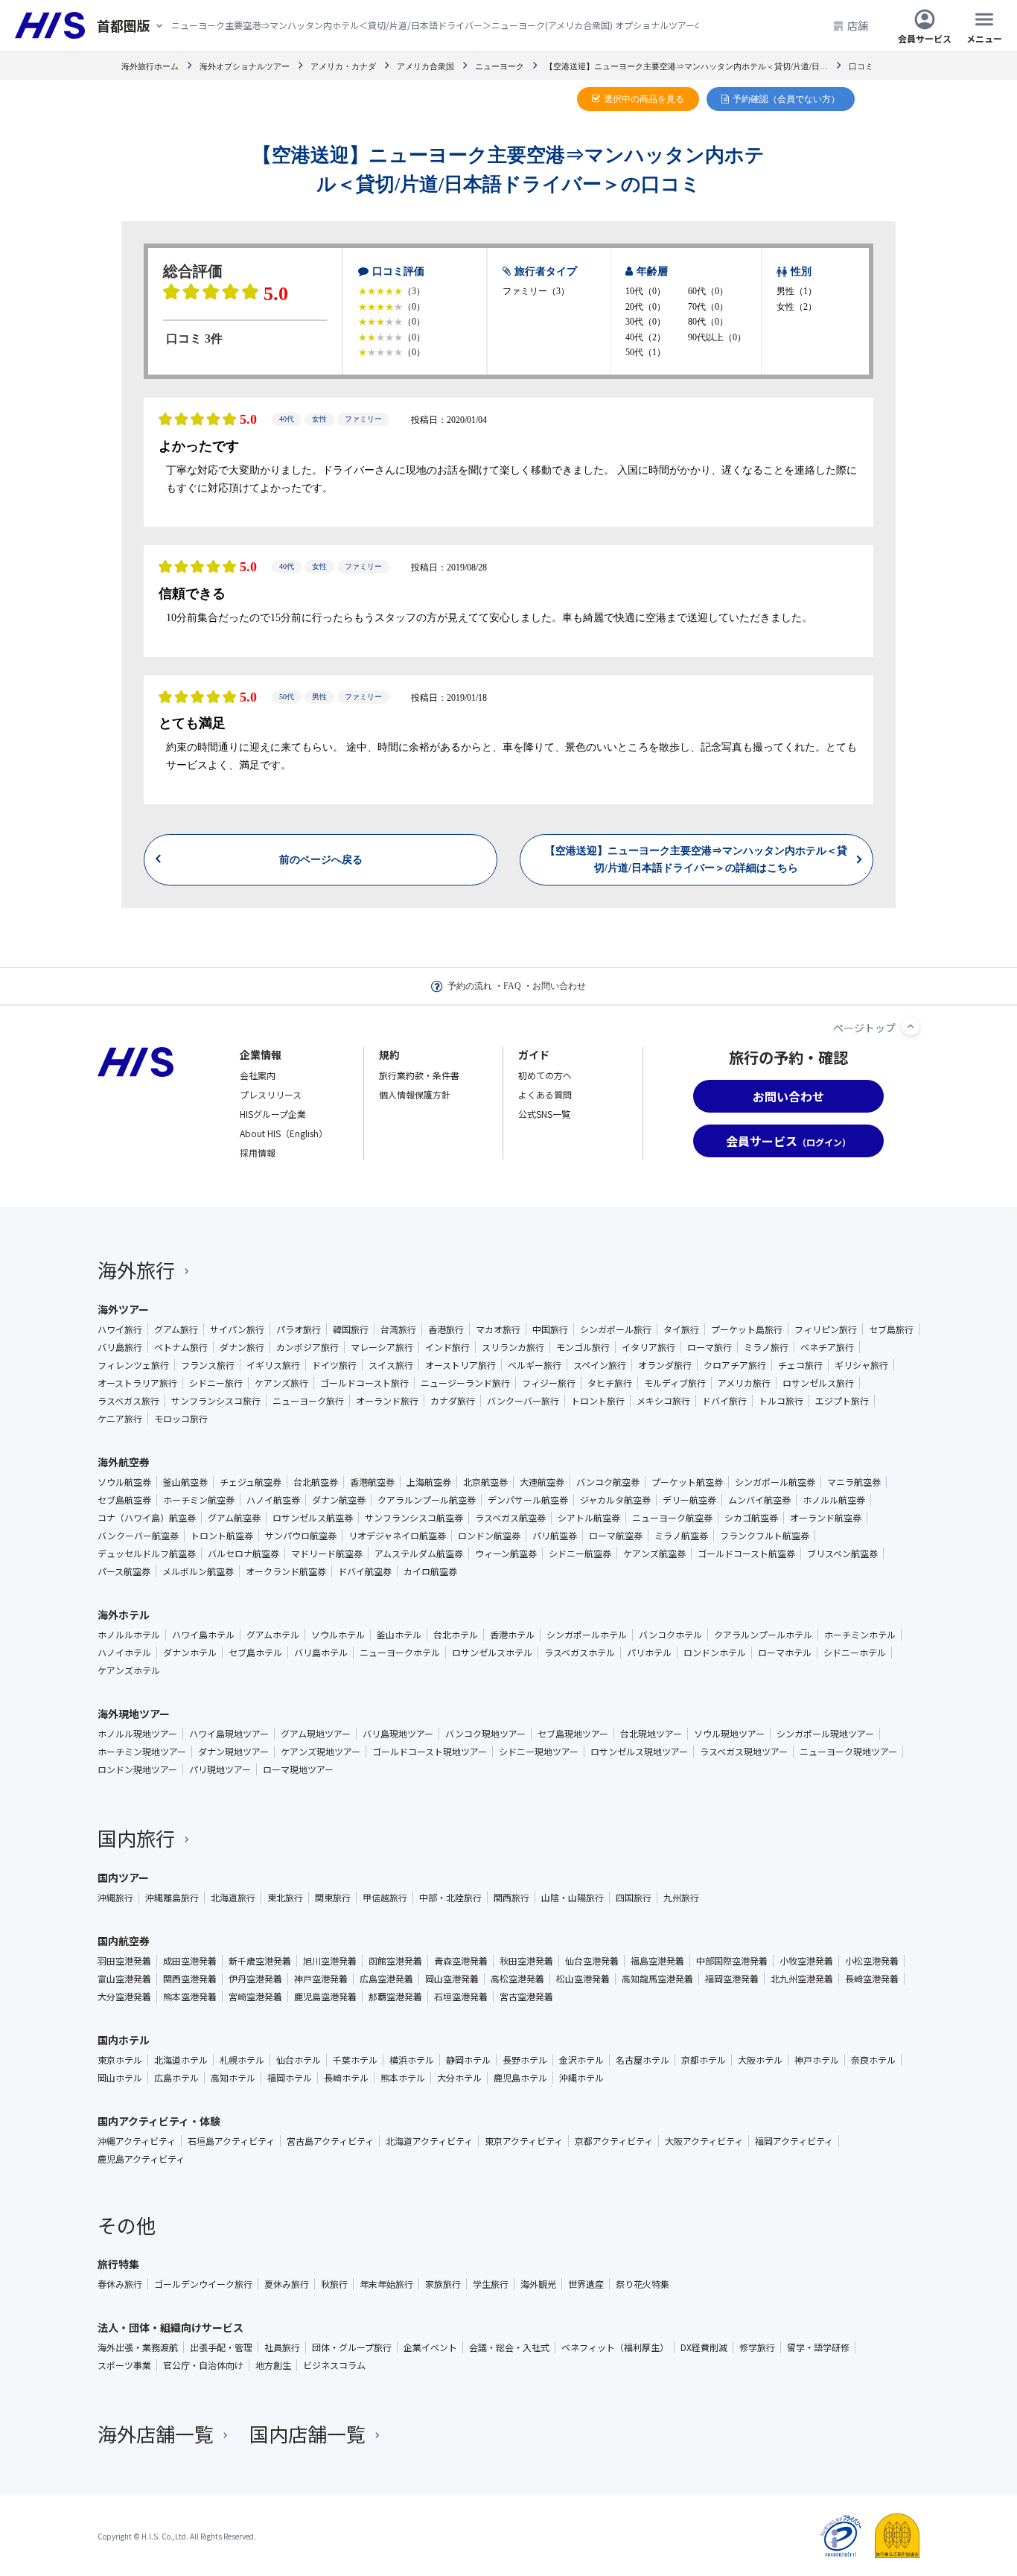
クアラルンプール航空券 (427, 1500)
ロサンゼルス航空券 (313, 1518)
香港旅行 (446, 1329)
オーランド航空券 (826, 1518)
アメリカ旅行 (744, 1383)
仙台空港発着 (592, 1961)
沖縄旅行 (115, 1898)
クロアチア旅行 (735, 1365)
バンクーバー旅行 (523, 1401)
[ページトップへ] (911, 1026)
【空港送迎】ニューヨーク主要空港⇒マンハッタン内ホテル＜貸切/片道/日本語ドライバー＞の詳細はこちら (696, 2538)
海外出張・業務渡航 (138, 2347)
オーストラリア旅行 (137, 1383)
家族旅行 (443, 2284)
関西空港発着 (190, 1979)
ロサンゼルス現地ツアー (639, 1752)
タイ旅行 (681, 1329)
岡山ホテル (120, 2078)
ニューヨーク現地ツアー (848, 1752)
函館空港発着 (395, 1961)
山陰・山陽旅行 (573, 1898)
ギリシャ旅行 (861, 1365)
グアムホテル (273, 1635)
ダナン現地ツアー (233, 1752)
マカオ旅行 (498, 1329)
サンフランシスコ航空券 (414, 1518)
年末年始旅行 (386, 2284)
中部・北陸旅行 (450, 1898)
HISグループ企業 (273, 1114)
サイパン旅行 (237, 1329)
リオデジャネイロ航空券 (397, 1536)
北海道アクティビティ (429, 2141)
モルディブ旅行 (675, 1383)
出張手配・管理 (221, 2347)
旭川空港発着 (330, 1961)
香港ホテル (512, 1635)
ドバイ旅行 (724, 1401)
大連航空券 (542, 1482)
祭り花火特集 (643, 2284)
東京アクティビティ (524, 2141)
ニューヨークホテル (400, 1653)
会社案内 (258, 1075)
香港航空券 (372, 1482)
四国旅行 (634, 1898)
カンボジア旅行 (307, 1347)
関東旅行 (333, 1898)
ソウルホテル (338, 1635)
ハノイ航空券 (273, 1500)
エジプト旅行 (842, 1401)
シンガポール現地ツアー (825, 1734)
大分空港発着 (124, 1997)
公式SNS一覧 (544, 1114)
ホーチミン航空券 (199, 1500)
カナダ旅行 (453, 1401)
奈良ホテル (873, 2060)
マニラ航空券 (854, 1482)
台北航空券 (316, 1482)
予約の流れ (470, 986)
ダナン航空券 (339, 1500)
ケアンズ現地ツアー (321, 1752)
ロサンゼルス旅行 (818, 1383)
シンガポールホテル (587, 1635)
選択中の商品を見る (644, 99)
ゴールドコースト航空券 (746, 1553)
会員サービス (925, 38)
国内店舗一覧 (307, 2433)
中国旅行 (550, 1329)
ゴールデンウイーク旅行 (203, 2284)
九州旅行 (681, 1898)
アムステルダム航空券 (419, 1553)
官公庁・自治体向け (203, 2365)
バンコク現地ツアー (485, 1734)
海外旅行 (136, 1269)
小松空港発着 (872, 1961)
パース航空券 (124, 1571)
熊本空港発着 (190, 1997)
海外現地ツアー (134, 1714)
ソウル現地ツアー (729, 1734)
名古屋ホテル (643, 2060)
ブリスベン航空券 (842, 1553)
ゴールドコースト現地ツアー (430, 1752)
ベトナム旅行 (181, 1347)
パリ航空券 (555, 1536)
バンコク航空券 (608, 1482)
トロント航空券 (222, 1536)
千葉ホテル (355, 2060)
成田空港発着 (190, 1961)
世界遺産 (586, 2284)
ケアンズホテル (129, 1670)
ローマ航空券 (616, 1536)
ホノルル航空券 (834, 1500)
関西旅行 (511, 1898)
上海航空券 (429, 1482)
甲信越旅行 (385, 1898)
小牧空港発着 (806, 1961)
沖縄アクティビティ (137, 2141)
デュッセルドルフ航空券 (147, 1553)
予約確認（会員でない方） (786, 99)
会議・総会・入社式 (509, 2347)
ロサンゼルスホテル (492, 1653)
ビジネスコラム (334, 2365)
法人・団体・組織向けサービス (170, 2327)
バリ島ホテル (321, 1653)
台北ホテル (456, 1635)
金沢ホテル (581, 2060)
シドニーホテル (855, 1653)
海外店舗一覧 (156, 2433)
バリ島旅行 (120, 1347)
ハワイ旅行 (120, 1329)
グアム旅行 (176, 1329)
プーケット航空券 (687, 1482)
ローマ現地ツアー (298, 1769)
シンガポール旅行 (616, 1329)
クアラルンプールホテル (763, 1635)
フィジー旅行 (549, 1383)
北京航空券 (485, 1482)
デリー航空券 (689, 1500)
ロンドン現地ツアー (137, 1769)
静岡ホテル (468, 2060)
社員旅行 (282, 2347)
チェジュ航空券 (251, 1482)
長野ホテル (525, 2060)
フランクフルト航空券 (765, 1536)
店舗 (858, 25)
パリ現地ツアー (220, 1769)
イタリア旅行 (648, 1347)
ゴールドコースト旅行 (364, 1383)
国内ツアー (123, 1877)
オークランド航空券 (286, 1571)
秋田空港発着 (526, 1961)
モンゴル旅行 (583, 1347)
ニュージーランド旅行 (465, 1383)
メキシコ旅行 (663, 1401)
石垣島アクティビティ (231, 2141)
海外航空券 (124, 1462)
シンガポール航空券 (775, 1482)
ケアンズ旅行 (281, 1383)
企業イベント (430, 2347)
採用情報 (258, 1152)
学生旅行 (491, 2284)
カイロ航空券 (430, 1571)
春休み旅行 (120, 2284)
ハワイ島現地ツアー (229, 1734)
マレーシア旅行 (382, 1347)
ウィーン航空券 (506, 1553)
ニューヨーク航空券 (672, 1518)
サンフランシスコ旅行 (216, 1401)
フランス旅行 (208, 1365)
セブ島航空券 (124, 1500)
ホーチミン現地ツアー (142, 1752)
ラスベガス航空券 (510, 1518)
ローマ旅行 (710, 1347)
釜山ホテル (399, 1635)
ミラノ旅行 (766, 1347)
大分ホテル (459, 2078)
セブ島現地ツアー (573, 1734)
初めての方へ (545, 1075)
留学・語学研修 (818, 2347)
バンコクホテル (670, 1635)
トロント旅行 (598, 1401)
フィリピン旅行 (826, 1329)
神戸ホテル (817, 2060)
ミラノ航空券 (681, 1536)
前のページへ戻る (321, 2538)
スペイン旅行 (600, 1365)
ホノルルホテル (129, 1635)
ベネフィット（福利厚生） (615, 2347)
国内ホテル (124, 2040)
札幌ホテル (242, 2060)
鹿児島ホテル (520, 2078)
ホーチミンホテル (860, 1635)
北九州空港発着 (802, 1979)
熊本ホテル (403, 2078)
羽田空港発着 (124, 1961)
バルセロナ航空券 (243, 1553)
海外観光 (538, 2284)
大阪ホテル (760, 2060)
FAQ (512, 986)
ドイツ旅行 (334, 1365)
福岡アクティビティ (794, 2141)
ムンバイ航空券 (759, 1500)
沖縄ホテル (581, 2078)
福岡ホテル (290, 2078)
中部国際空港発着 (732, 1961)
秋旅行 (334, 2284)
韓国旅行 (351, 1329)
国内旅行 (136, 1838)
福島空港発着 (657, 1961)
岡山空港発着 (452, 1979)
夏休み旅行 (287, 2284)
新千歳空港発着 (260, 1961)
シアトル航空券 (589, 1518)
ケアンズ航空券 (654, 1553)
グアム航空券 (234, 1518)
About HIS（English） (284, 1133)
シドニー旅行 (216, 1383)
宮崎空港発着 (255, 1997)
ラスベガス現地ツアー (744, 1752)
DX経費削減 (704, 2347)
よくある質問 (545, 1094)
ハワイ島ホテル (203, 1635)
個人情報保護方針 (415, 1094)
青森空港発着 (461, 1961)
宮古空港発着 (526, 1997)
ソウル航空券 (124, 1482)
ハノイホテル (124, 1653)
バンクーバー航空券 (138, 1536)
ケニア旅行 (120, 1419)
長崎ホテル (346, 2078)
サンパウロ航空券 (301, 1536)
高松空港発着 (517, 1979)
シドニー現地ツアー (539, 1752)
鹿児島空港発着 (325, 1997)
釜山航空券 (185, 1482)
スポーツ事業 (124, 2365)
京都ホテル (704, 2060)
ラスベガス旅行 (128, 1401)
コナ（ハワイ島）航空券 (147, 1518)
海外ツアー (123, 1309)
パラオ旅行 (299, 1329)
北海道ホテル (181, 2060)
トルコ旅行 (781, 1401)
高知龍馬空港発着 (657, 1979)
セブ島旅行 (891, 1329)
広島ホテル (176, 2078)
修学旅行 (757, 2347)
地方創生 (273, 2365)
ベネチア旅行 (827, 1347)
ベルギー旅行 (535, 1365)
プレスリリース (271, 1094)
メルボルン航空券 (198, 1571)
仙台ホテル (299, 2060)
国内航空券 (124, 1941)
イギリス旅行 (273, 1365)
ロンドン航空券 (489, 1536)
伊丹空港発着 (255, 1979)
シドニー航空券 (580, 1553)
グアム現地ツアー (316, 1734)
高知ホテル (233, 2078)
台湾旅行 (398, 1329)
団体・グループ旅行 (352, 2347)
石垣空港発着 (461, 1997)
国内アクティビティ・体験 (159, 2121)
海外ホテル (124, 1615)
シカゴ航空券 (751, 1518)
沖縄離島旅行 (172, 1898)
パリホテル (649, 1653)
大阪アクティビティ (704, 2141)
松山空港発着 (583, 1979)
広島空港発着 (386, 1979)
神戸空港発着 (321, 1979)
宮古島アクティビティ (330, 2141)
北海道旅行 (233, 1898)
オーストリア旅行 (460, 1365)
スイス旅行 (391, 1365)
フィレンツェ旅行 (133, 1365)
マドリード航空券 (327, 1553)
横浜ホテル (412, 2060)
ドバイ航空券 (365, 1571)
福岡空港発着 (732, 1979)
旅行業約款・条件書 (419, 1075)
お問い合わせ (559, 986)
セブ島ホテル (255, 1653)
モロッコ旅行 (181, 1419)
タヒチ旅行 (610, 1383)
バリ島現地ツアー (398, 1734)
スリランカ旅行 (513, 1347)
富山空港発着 (124, 1979)
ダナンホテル (190, 1653)
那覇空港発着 (395, 1997)
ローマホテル (785, 1653)
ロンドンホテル (715, 1653)
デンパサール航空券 (528, 1500)
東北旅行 (285, 1898)
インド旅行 (447, 1347)
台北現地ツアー (651, 1734)
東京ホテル (120, 2060)
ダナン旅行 (242, 1347)
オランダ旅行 (665, 1365)
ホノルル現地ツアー (137, 1734)
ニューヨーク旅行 (308, 1401)
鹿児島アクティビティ (141, 2159)
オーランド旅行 (387, 1401)
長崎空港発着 (872, 1979)
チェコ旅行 (800, 1365)
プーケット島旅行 (747, 1329)
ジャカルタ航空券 (615, 1500)
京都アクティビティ (614, 2141)
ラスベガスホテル (580, 1653)
